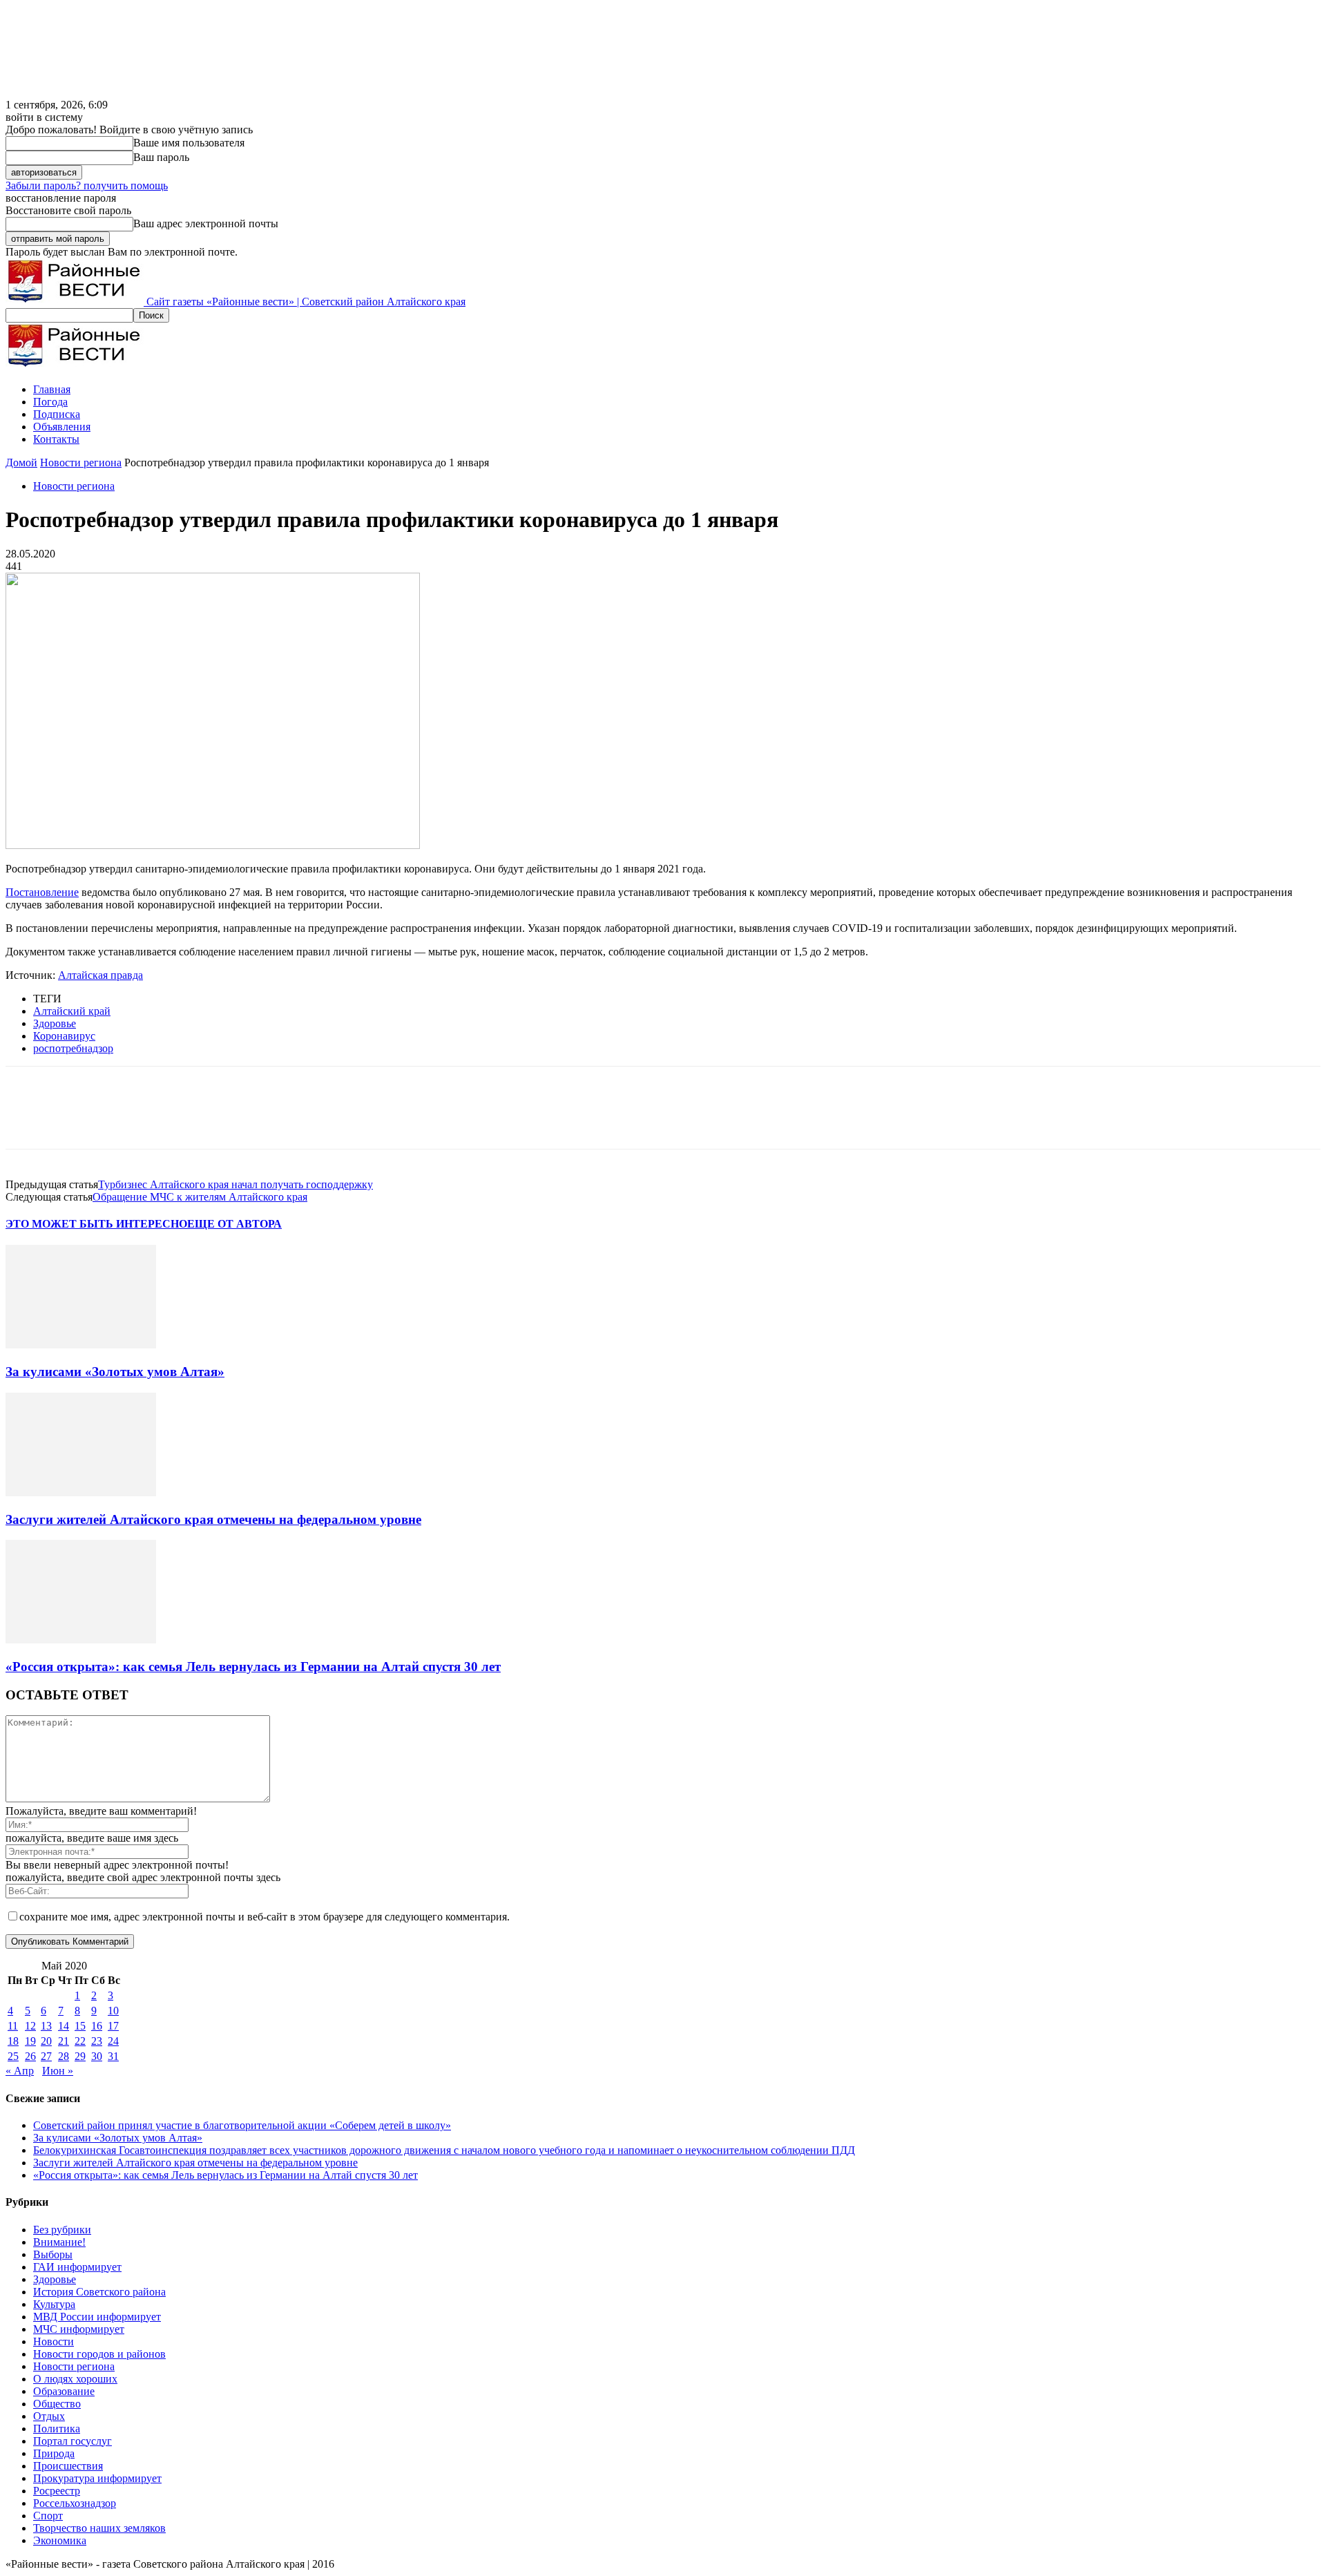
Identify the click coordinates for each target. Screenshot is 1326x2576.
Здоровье (55, 1023)
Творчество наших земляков (99, 2528)
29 (80, 2056)
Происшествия (68, 2466)
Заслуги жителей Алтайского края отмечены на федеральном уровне (213, 1519)
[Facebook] (28, 1120)
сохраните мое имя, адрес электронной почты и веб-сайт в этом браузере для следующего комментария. (265, 1917)
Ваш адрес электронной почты (206, 223)
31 (113, 2056)
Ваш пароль (161, 157)
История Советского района (99, 2292)
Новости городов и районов (99, 2354)
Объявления (62, 427)
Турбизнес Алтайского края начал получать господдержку (236, 1184)
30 (97, 2056)
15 (80, 2026)
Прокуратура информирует (97, 2478)
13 (46, 2026)
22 (80, 2041)
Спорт (48, 2516)
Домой (21, 462)
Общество (57, 2404)
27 (46, 2056)
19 (30, 2041)
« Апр (20, 2071)
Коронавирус (64, 1036)
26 (30, 2056)
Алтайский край (72, 1011)
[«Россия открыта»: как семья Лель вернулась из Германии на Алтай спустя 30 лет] (81, 1640)
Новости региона (81, 462)
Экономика (60, 2540)
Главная (52, 389)
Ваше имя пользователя (189, 143)
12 (30, 2026)
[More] (228, 1120)
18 (13, 2041)
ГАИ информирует (77, 2267)
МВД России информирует (97, 2317)
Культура (54, 2304)
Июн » (58, 2071)
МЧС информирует (79, 2329)
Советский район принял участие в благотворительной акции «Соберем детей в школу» (242, 2125)
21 (64, 2041)
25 (13, 2056)
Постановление (42, 892)
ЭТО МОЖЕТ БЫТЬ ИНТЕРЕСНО (96, 1224)
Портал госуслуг (73, 2441)
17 (113, 2026)
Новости (54, 2341)
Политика (57, 2429)
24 (113, 2041)
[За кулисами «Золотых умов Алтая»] (81, 1345)
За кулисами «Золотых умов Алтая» (115, 1372)
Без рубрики (62, 2230)
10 (113, 2011)
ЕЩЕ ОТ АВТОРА (234, 1224)
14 (64, 2026)
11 (13, 2026)
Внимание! (59, 2242)
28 (64, 2056)
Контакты (56, 439)
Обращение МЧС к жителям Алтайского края (200, 1197)
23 (97, 2041)
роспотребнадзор (73, 1048)
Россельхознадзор (75, 2503)
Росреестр (57, 2491)
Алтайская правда (100, 975)
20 (46, 2041)
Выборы (53, 2254)
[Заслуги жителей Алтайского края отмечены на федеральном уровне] (81, 1492)
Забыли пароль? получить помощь (87, 185)
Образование (64, 2391)
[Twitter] (78, 1120)
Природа (54, 2453)
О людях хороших (75, 2379)
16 (97, 2026)
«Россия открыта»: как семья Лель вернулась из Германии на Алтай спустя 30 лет (253, 1667)
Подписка (57, 414)
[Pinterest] (128, 1120)
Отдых (49, 2416)
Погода (50, 402)
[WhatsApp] (177, 1120)
